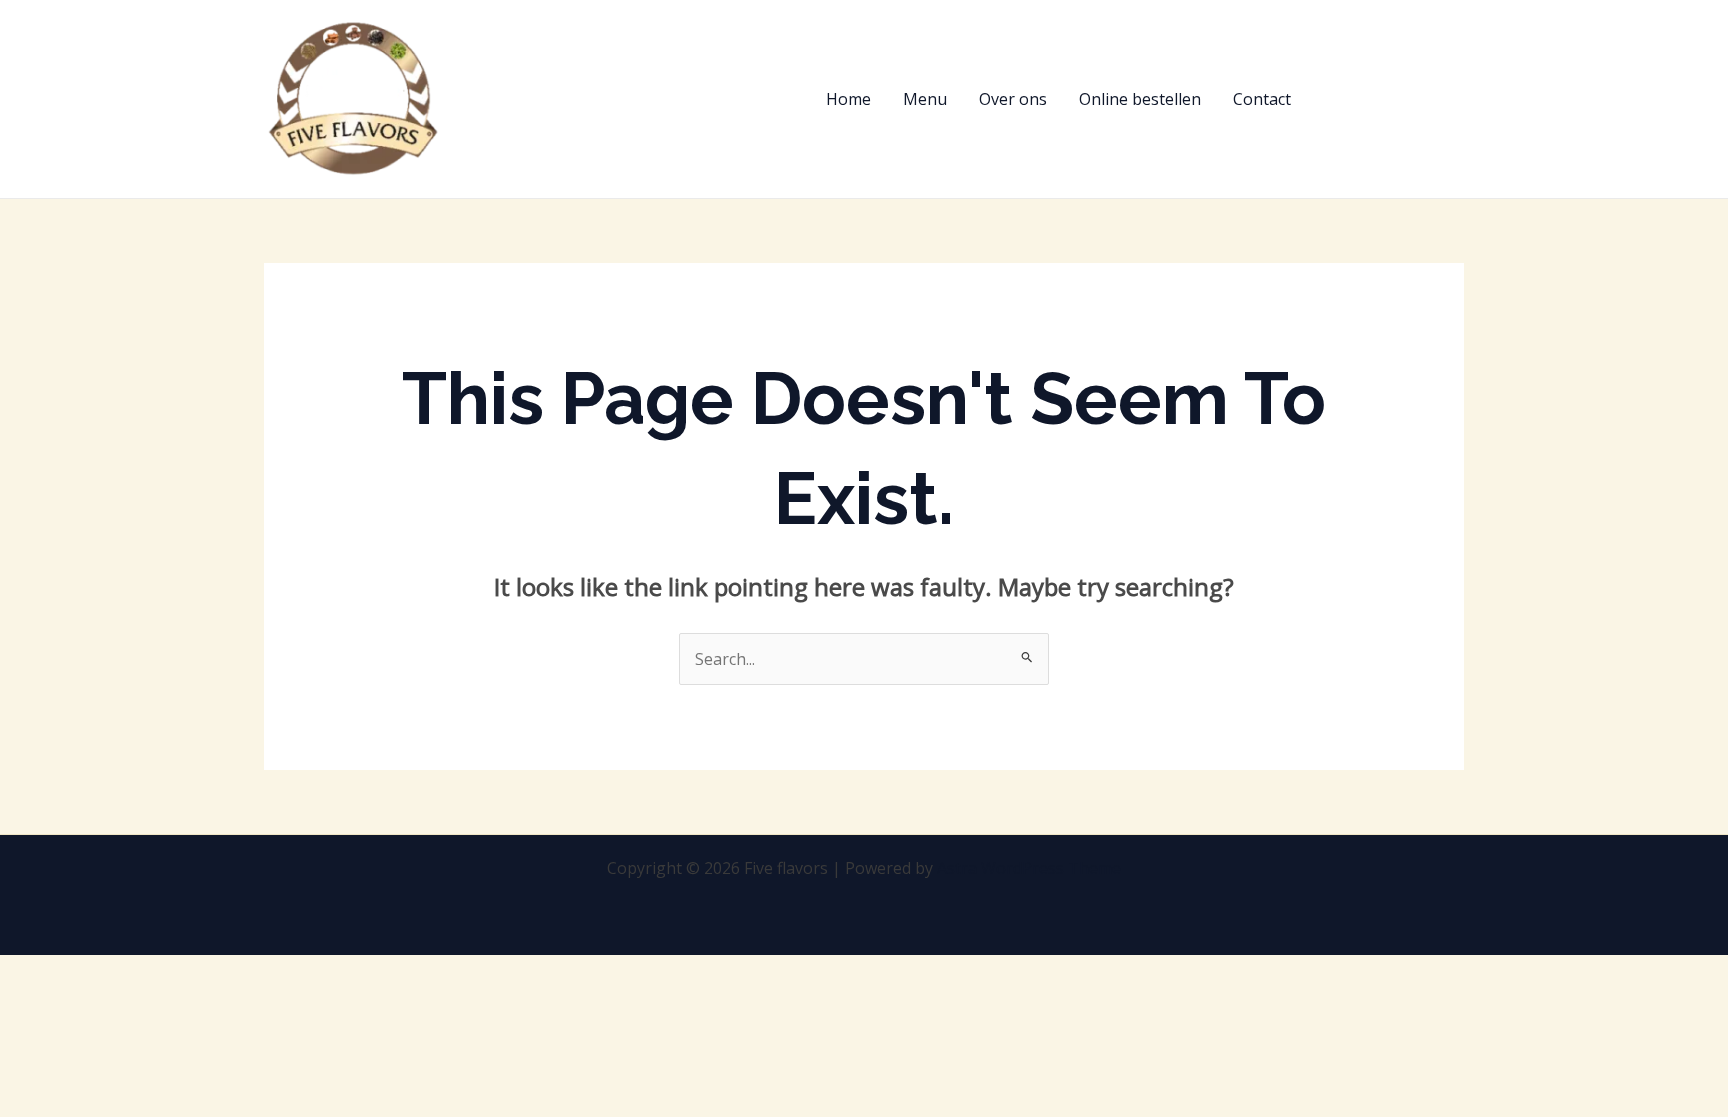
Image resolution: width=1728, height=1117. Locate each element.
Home (848, 99)
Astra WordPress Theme (1029, 868)
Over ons (1013, 99)
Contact (1262, 99)
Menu (925, 99)
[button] (1395, 99)
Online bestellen (1140, 99)
